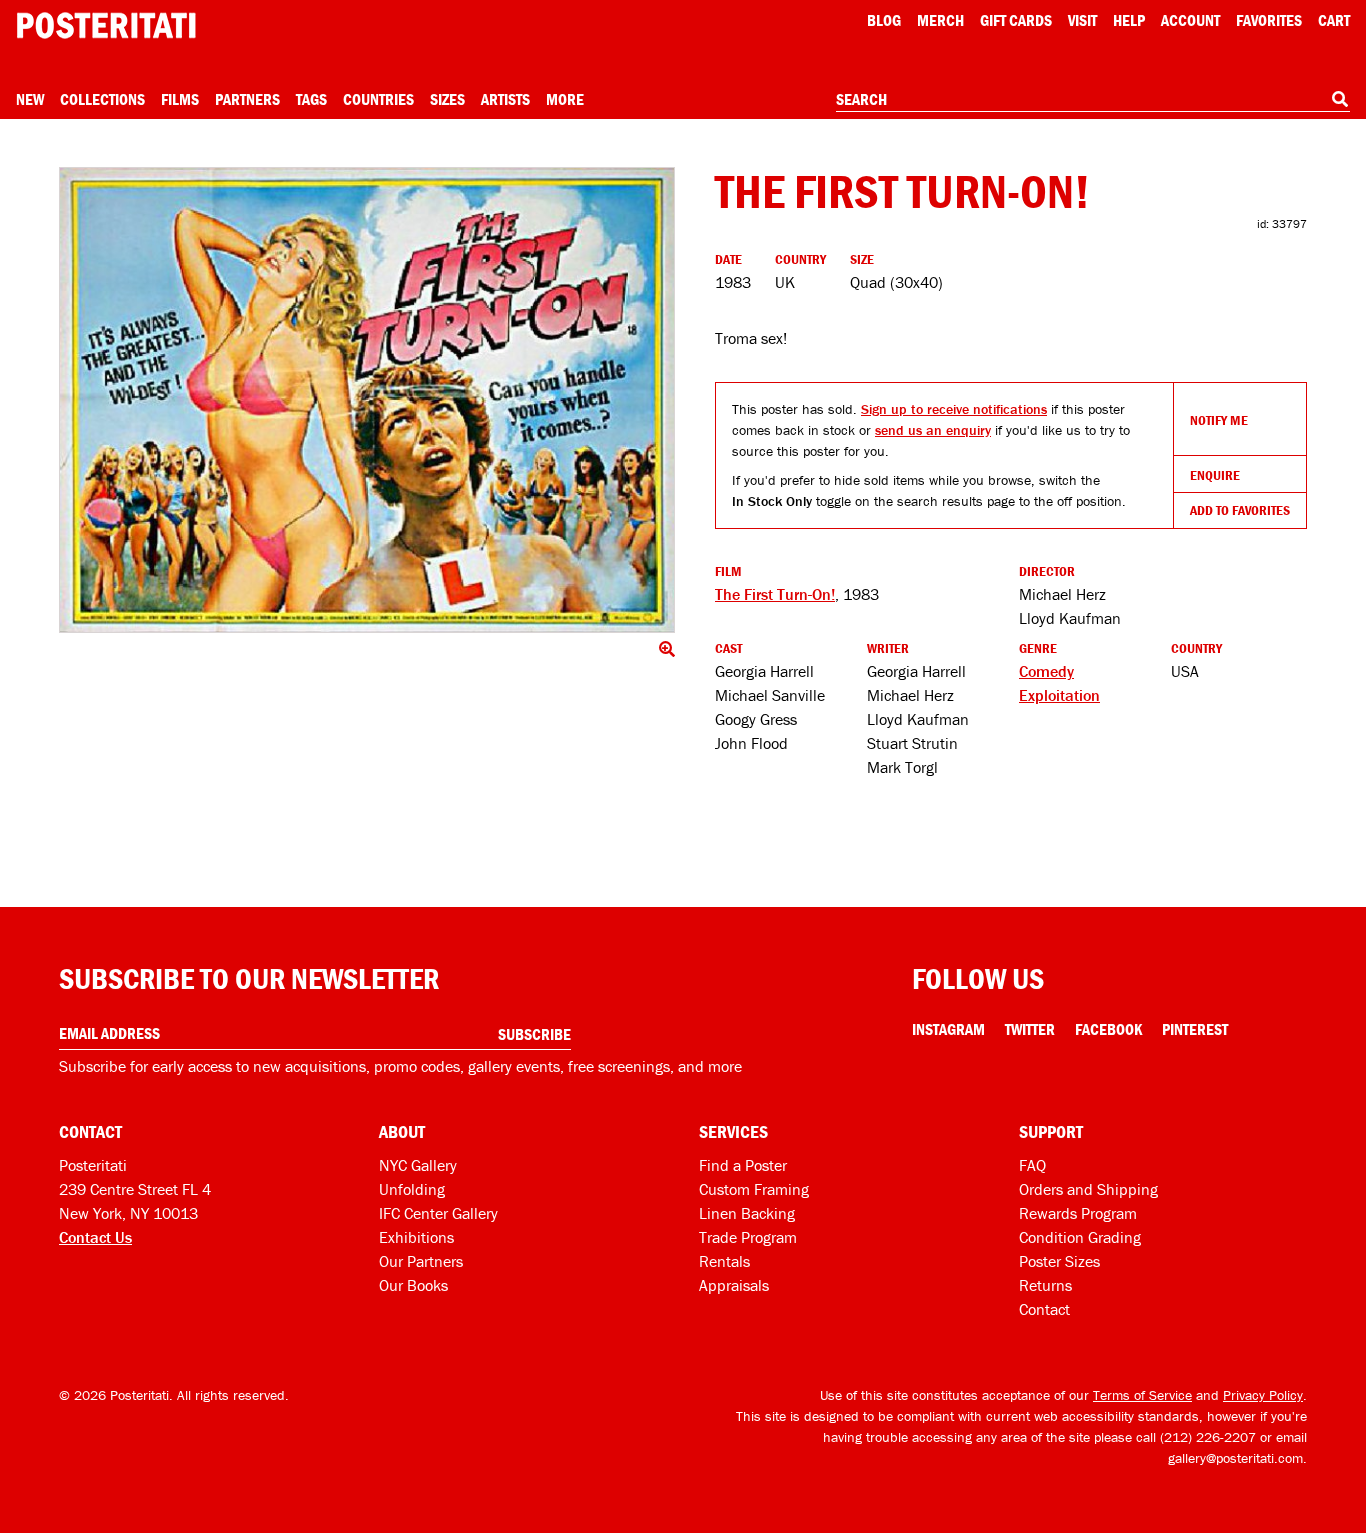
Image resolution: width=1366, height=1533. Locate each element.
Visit (1082, 20)
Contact (1044, 1309)
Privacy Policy (1263, 1395)
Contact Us (95, 1237)
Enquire (1215, 475)
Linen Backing (747, 1213)
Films (180, 99)
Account (1190, 20)
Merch (940, 20)
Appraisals (734, 1285)
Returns (1045, 1285)
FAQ (1032, 1165)
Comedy (1046, 671)
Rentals (724, 1261)
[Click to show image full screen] (367, 400)
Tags (311, 99)
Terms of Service (1142, 1395)
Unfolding (412, 1189)
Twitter (1030, 1029)
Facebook (1108, 1029)
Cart (1334, 20)
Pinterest (1195, 1029)
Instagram (948, 1029)
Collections (102, 99)
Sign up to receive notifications (954, 409)
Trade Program (748, 1237)
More (565, 99)
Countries (378, 99)
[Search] (1340, 99)
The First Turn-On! (775, 594)
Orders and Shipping (1088, 1189)
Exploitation (1059, 695)
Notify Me (1219, 420)
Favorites (1269, 20)
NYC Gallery (418, 1165)
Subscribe (534, 1034)
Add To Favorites (1240, 510)
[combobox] (1093, 100)
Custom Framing (754, 1189)
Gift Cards (1016, 20)
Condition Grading (1080, 1237)
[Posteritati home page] (106, 25)
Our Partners (421, 1261)
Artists (505, 99)
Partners (247, 99)
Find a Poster (743, 1165)
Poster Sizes (1059, 1261)
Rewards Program (1078, 1213)
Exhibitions (416, 1237)
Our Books (413, 1285)
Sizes (447, 99)
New (30, 99)
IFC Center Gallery (438, 1213)
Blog (884, 20)
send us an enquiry (933, 430)
